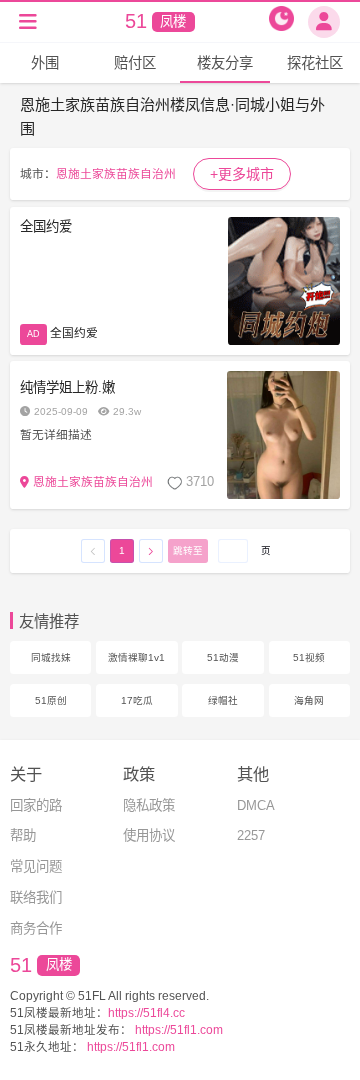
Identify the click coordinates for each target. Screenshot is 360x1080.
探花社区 (315, 63)
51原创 (51, 700)
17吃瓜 (137, 700)
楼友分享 (225, 63)
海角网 (309, 700)
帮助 (23, 835)
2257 (251, 835)
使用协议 (149, 835)
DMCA (256, 805)
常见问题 (36, 866)
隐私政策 (149, 805)
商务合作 (36, 928)
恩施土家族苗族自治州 (116, 173)
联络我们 (36, 897)
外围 (45, 63)
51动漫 (223, 657)
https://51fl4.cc (146, 1013)
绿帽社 (223, 700)
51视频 (309, 657)
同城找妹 (51, 657)
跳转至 (188, 550)
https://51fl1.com (177, 1030)
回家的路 (36, 805)
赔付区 (135, 63)
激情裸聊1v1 (136, 657)
